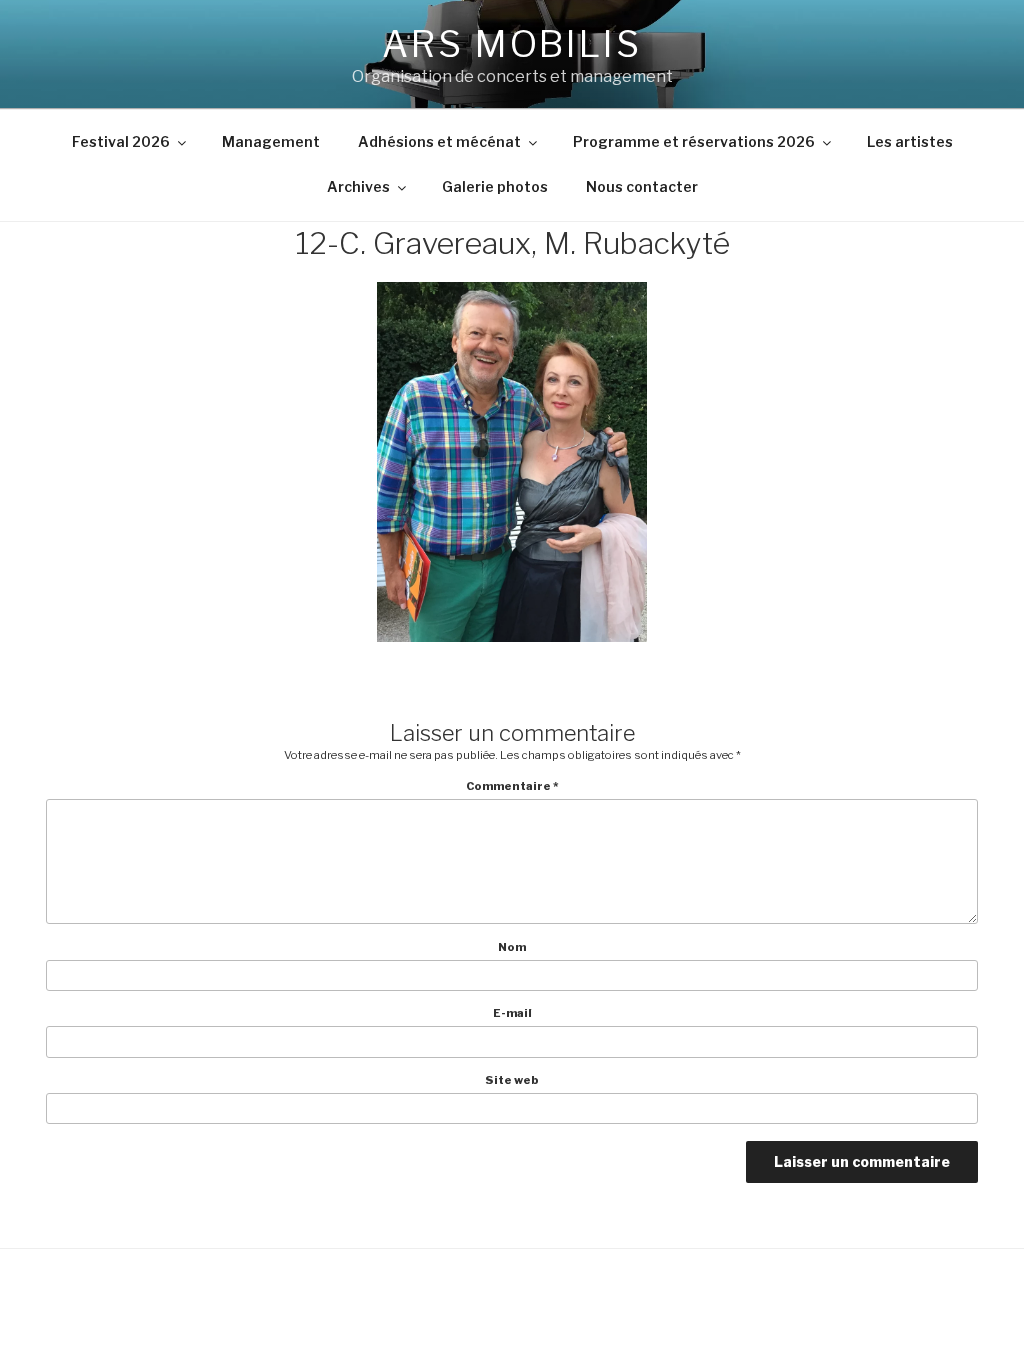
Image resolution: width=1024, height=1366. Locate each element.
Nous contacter (642, 186)
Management (271, 141)
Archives (358, 186)
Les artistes (910, 141)
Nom (512, 947)
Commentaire (512, 786)
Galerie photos (495, 186)
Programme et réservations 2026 (694, 141)
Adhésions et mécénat (439, 141)
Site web (512, 1080)
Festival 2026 (121, 141)
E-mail (512, 1013)
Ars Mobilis (512, 44)
